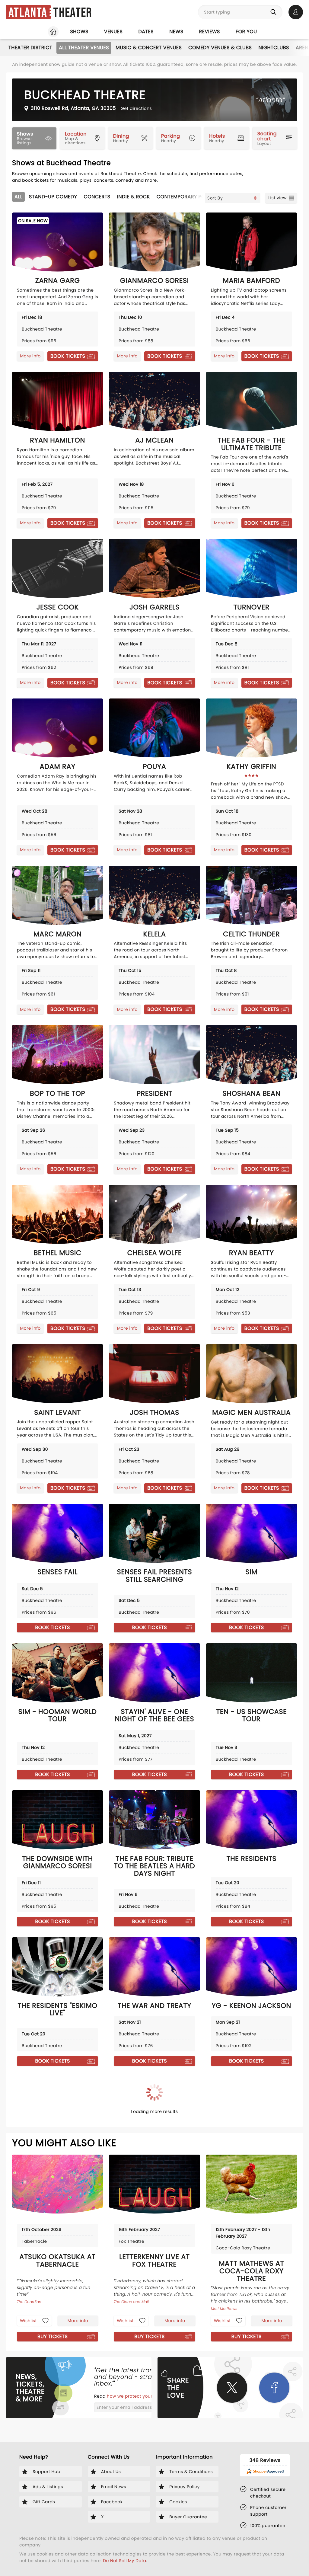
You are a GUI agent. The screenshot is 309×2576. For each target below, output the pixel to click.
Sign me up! (202, 1307)
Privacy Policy (97, 1324)
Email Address (105, 1280)
